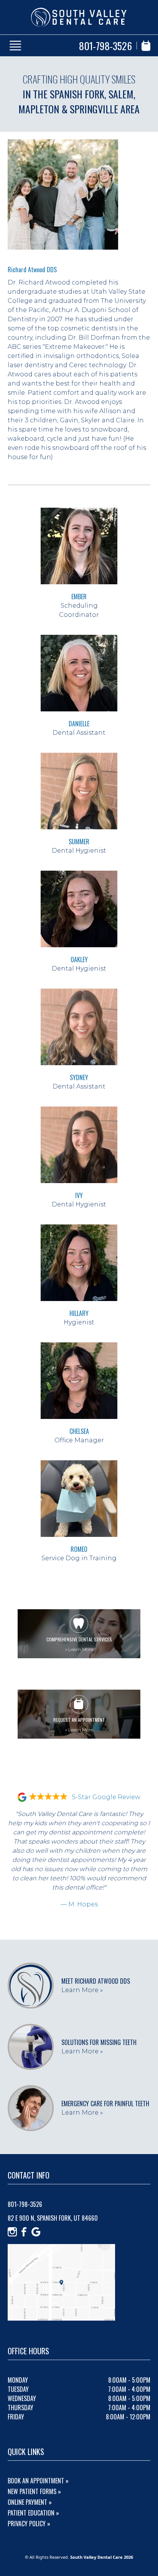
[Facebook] (24, 2232)
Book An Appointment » (38, 2481)
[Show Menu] (15, 46)
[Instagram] (12, 2232)
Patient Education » (33, 2513)
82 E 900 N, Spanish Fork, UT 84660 (53, 2218)
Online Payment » (30, 2502)
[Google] (36, 2232)
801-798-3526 (105, 46)
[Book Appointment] (146, 46)
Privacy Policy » (29, 2524)
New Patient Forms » (34, 2491)
